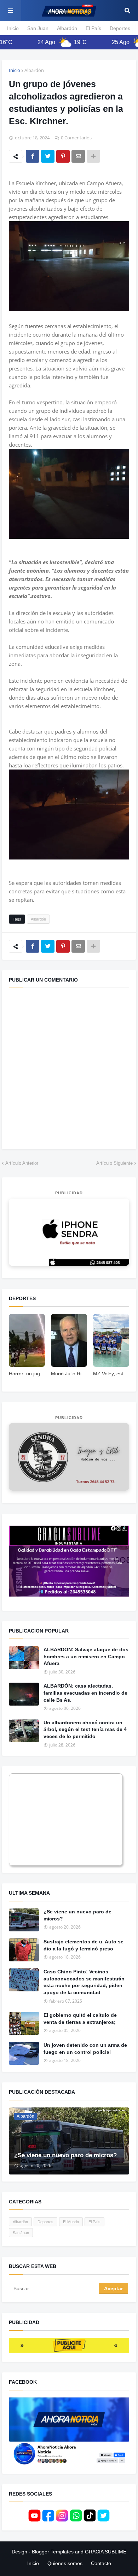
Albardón (67, 28)
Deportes (120, 28)
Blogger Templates (53, 2552)
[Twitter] (48, 156)
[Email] (78, 156)
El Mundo (71, 2222)
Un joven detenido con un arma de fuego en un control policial (85, 2049)
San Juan (38, 28)
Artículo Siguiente (114, 1163)
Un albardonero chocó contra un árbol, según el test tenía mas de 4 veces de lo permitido (85, 1729)
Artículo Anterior (22, 1163)
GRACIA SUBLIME (106, 2552)
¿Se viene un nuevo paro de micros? (77, 1915)
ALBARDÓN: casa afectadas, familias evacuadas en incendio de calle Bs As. (85, 1693)
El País (93, 28)
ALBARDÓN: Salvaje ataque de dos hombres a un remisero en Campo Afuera (86, 1656)
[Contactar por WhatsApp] (69, 1232)
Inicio (13, 28)
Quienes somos (65, 2563)
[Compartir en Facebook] (33, 156)
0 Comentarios (76, 138)
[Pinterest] (63, 156)
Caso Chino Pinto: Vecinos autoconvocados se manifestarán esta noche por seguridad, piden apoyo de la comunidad (84, 1982)
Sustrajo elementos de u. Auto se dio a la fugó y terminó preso (84, 1945)
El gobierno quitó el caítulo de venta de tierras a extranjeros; (80, 2019)
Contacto (101, 2563)
